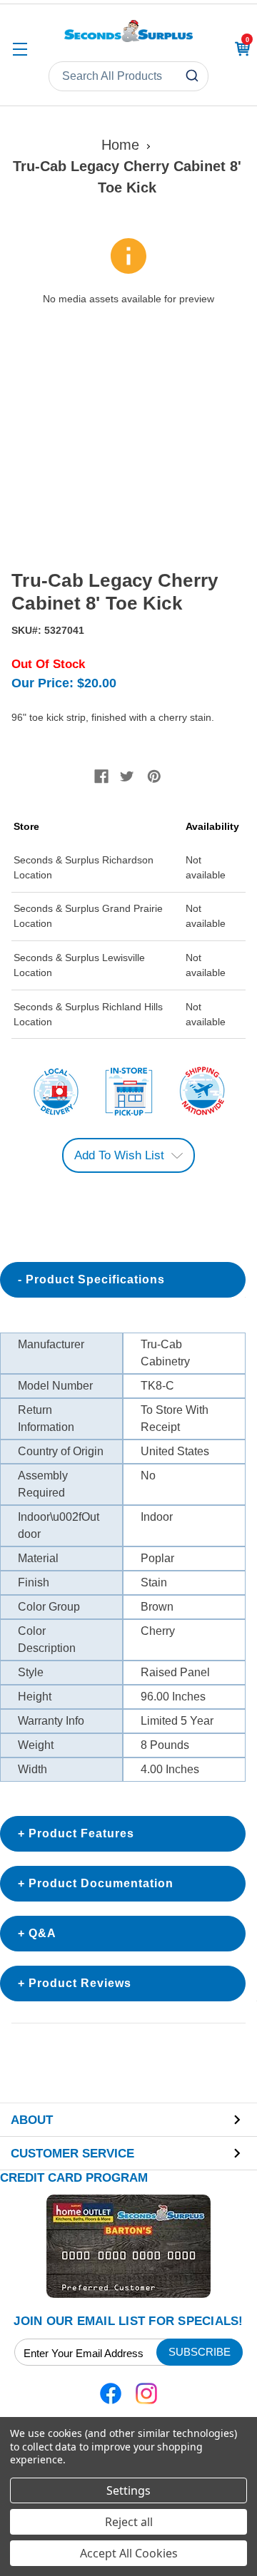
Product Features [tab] (81, 1833)
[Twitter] (127, 776)
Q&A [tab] (42, 1933)
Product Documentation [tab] (101, 1883)
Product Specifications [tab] (95, 1279)
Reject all (129, 2522)
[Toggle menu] (20, 49)
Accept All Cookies (129, 2553)
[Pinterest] (154, 776)
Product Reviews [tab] (80, 1983)
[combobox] (128, 76)
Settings (128, 2490)
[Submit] (194, 76)
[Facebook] (101, 776)
